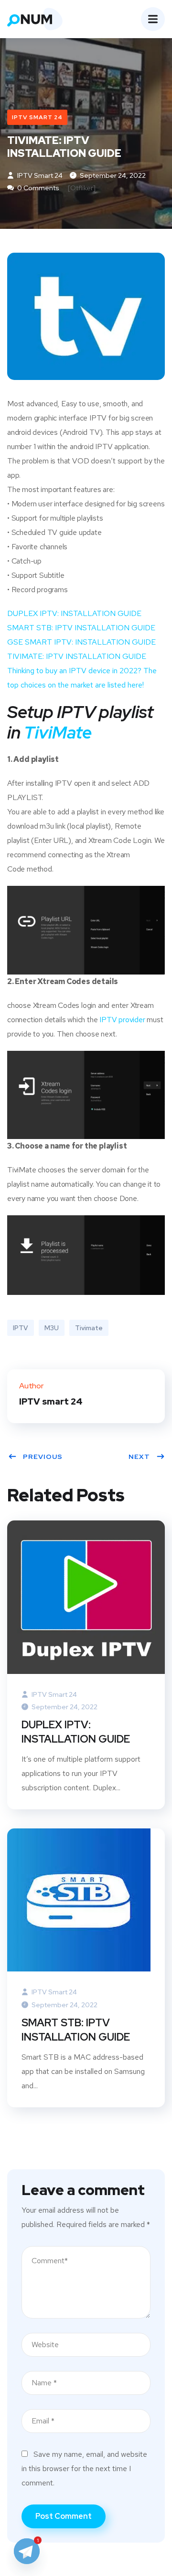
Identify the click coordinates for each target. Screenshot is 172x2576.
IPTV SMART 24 (37, 117)
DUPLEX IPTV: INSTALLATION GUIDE (74, 613)
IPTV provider (122, 1020)
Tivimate (89, 1328)
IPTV (21, 1328)
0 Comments (38, 188)
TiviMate (58, 732)
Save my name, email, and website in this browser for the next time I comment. (84, 2468)
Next (139, 1457)
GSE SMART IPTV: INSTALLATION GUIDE (81, 642)
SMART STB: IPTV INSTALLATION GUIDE (81, 628)
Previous (43, 1457)
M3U (52, 1328)
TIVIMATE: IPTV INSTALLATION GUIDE (77, 656)
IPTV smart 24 (39, 175)
